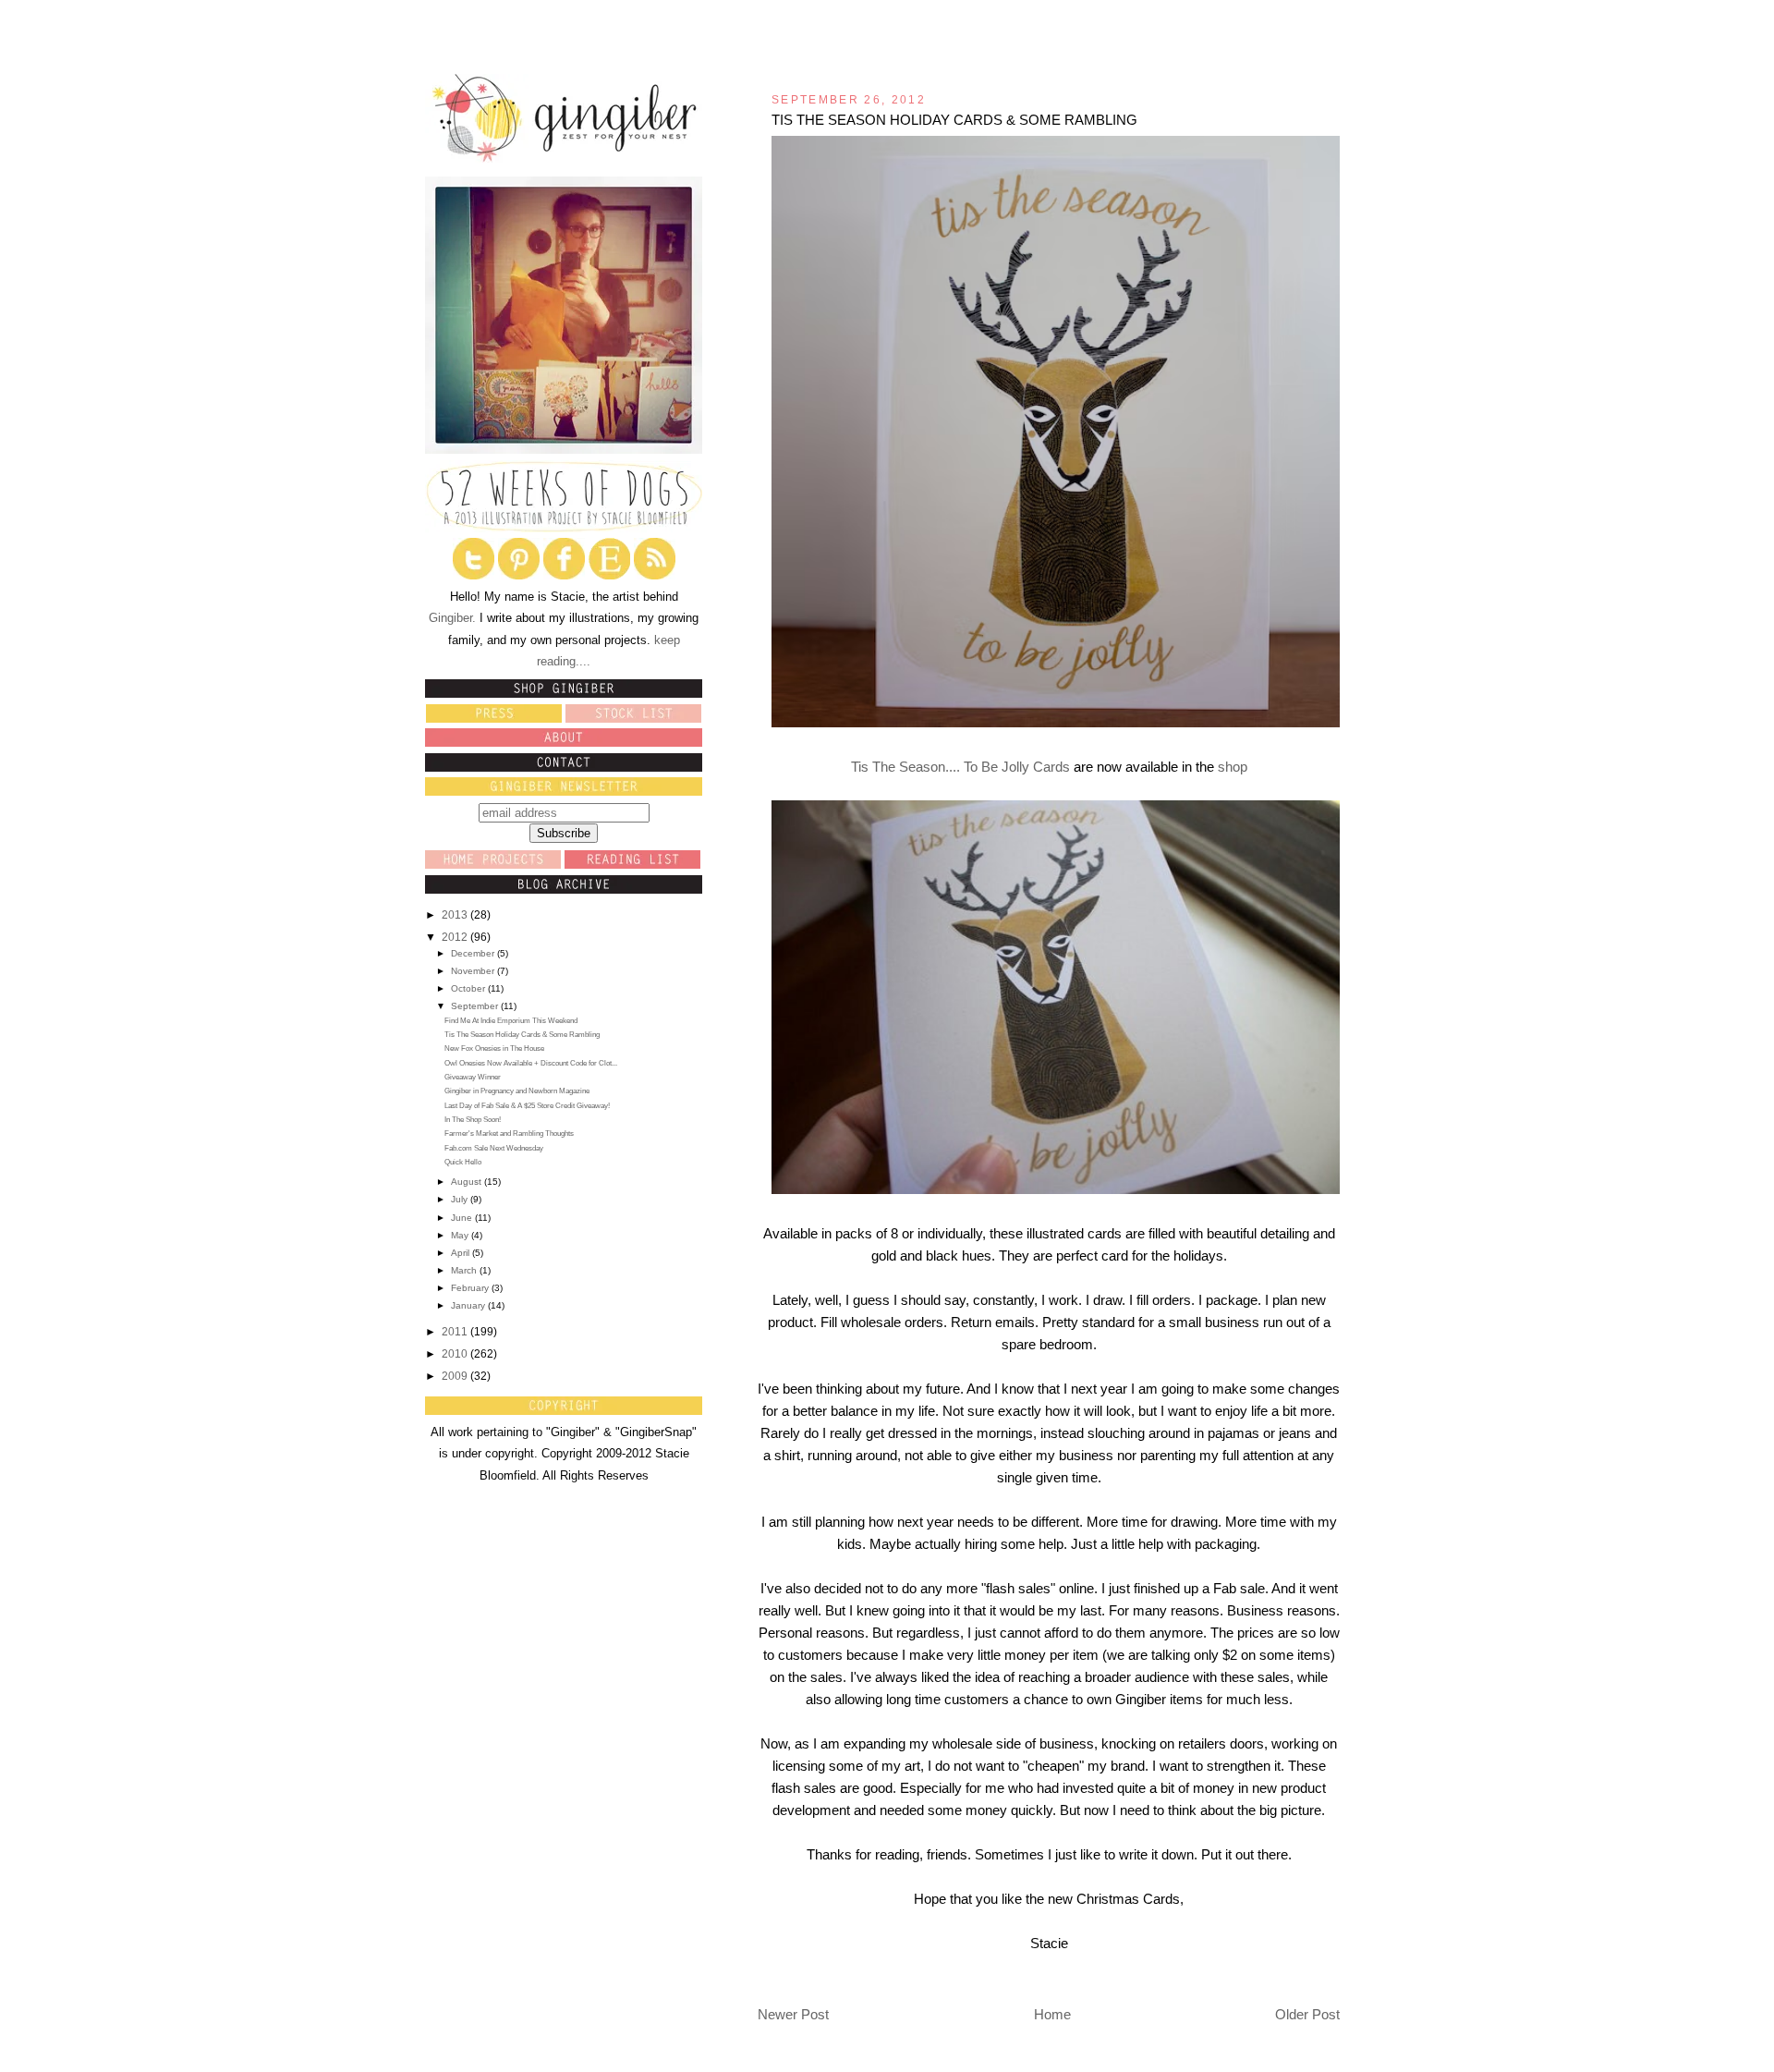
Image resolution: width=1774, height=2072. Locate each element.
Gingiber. (452, 618)
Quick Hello (463, 1162)
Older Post (1307, 2014)
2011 (456, 1332)
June (463, 1218)
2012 (456, 937)
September (476, 1006)
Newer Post (793, 2014)
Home (1052, 2014)
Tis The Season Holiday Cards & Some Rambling (522, 1035)
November (474, 971)
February (471, 1288)
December (474, 953)
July (461, 1199)
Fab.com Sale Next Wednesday (494, 1148)
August (468, 1182)
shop (1233, 767)
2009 (456, 1376)
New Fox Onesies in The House (494, 1048)
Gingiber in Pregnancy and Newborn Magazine (517, 1091)
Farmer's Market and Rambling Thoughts (509, 1134)
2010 (456, 1354)
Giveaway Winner (473, 1077)
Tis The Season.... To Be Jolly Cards (960, 767)
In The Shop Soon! (473, 1120)
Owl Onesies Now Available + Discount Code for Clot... (531, 1063)
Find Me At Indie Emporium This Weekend (511, 1021)
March (465, 1270)
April (462, 1253)
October (469, 988)
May (461, 1235)
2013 (456, 915)
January (469, 1305)
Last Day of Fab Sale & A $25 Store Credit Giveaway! (527, 1106)
